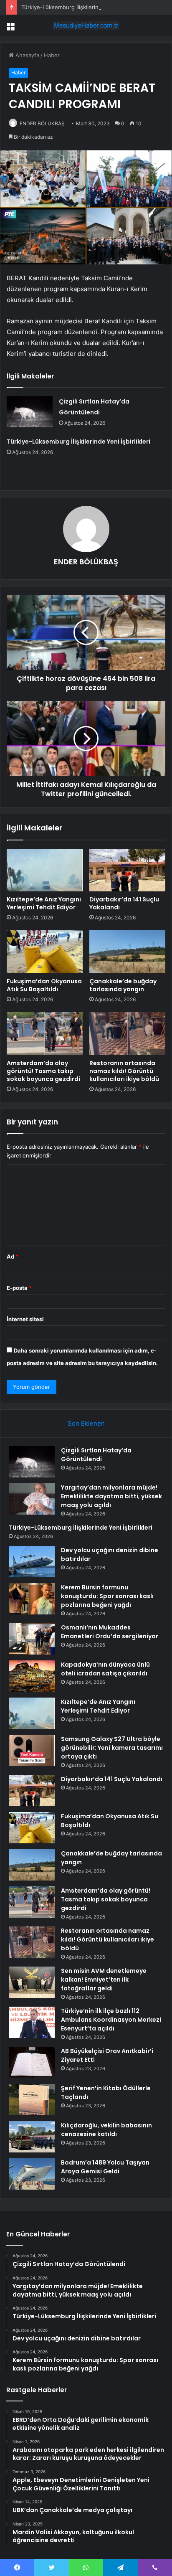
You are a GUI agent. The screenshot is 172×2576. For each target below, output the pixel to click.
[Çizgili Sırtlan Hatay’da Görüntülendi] (30, 412)
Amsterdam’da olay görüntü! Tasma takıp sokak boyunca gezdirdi (43, 1071)
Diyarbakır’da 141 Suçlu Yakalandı (124, 903)
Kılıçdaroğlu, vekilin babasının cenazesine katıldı (106, 2130)
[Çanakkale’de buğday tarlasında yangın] (127, 952)
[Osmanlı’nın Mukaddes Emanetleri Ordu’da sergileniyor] (32, 1639)
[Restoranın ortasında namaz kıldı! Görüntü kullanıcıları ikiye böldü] (127, 1034)
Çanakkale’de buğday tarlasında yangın (123, 985)
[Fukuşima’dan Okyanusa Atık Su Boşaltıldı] (45, 952)
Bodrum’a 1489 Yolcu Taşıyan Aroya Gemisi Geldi (105, 2167)
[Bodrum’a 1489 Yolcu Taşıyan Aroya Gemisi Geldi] (32, 2174)
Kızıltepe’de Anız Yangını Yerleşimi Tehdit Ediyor (44, 903)
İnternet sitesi (25, 1319)
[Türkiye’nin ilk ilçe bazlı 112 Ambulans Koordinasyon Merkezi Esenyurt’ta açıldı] (32, 2022)
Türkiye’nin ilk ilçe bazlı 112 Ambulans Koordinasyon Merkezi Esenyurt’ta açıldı (111, 2020)
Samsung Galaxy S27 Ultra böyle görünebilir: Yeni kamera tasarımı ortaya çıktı (112, 1748)
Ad (13, 1256)
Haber (52, 55)
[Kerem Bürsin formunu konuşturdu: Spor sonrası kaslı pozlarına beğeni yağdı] (32, 1599)
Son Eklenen (86, 1423)
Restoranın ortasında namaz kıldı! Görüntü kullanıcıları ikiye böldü (124, 1071)
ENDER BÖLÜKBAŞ (42, 123)
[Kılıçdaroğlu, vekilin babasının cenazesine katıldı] (32, 2137)
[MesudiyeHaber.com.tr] (86, 25)
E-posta (19, 1288)
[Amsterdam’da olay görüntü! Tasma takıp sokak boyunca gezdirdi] (45, 1034)
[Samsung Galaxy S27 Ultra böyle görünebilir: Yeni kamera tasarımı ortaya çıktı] (32, 1750)
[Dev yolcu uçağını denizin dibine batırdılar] (32, 1562)
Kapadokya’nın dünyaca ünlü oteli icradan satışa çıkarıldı (105, 1669)
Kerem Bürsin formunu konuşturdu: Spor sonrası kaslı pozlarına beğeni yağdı (107, 1596)
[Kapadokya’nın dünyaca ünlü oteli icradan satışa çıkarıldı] (32, 1676)
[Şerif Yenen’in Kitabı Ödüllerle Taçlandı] (32, 2100)
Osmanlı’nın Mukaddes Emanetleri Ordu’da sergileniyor (110, 1632)
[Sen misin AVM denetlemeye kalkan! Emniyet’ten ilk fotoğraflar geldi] (32, 1982)
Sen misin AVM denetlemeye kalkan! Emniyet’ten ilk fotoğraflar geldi (104, 1980)
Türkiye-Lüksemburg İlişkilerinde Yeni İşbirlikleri (83, 7)
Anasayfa (27, 55)
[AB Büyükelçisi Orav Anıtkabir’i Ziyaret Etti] (32, 2062)
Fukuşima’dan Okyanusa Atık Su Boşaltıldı (44, 985)
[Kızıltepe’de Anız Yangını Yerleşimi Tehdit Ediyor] (45, 870)
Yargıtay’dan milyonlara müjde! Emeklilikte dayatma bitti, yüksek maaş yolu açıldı (111, 1496)
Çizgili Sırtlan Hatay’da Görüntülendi (96, 1455)
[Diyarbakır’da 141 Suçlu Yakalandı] (127, 870)
